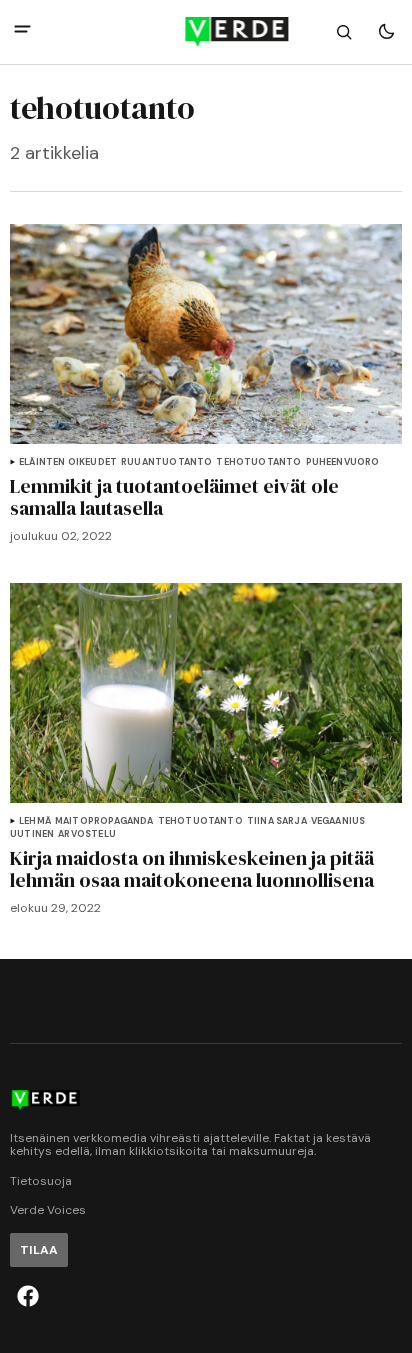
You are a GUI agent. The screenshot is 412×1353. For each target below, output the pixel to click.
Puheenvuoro (343, 462)
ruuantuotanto (166, 462)
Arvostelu (87, 834)
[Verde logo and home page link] (205, 32)
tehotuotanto (258, 462)
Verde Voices (48, 1210)
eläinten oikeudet (68, 462)
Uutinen (32, 834)
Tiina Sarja (277, 821)
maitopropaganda (104, 821)
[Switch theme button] (386, 32)
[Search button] (344, 32)
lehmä (35, 821)
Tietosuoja (41, 1181)
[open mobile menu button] (22, 31)
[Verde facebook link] (28, 1296)
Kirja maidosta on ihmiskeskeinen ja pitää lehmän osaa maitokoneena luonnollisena (192, 869)
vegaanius (338, 821)
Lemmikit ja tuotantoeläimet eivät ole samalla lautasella (174, 497)
